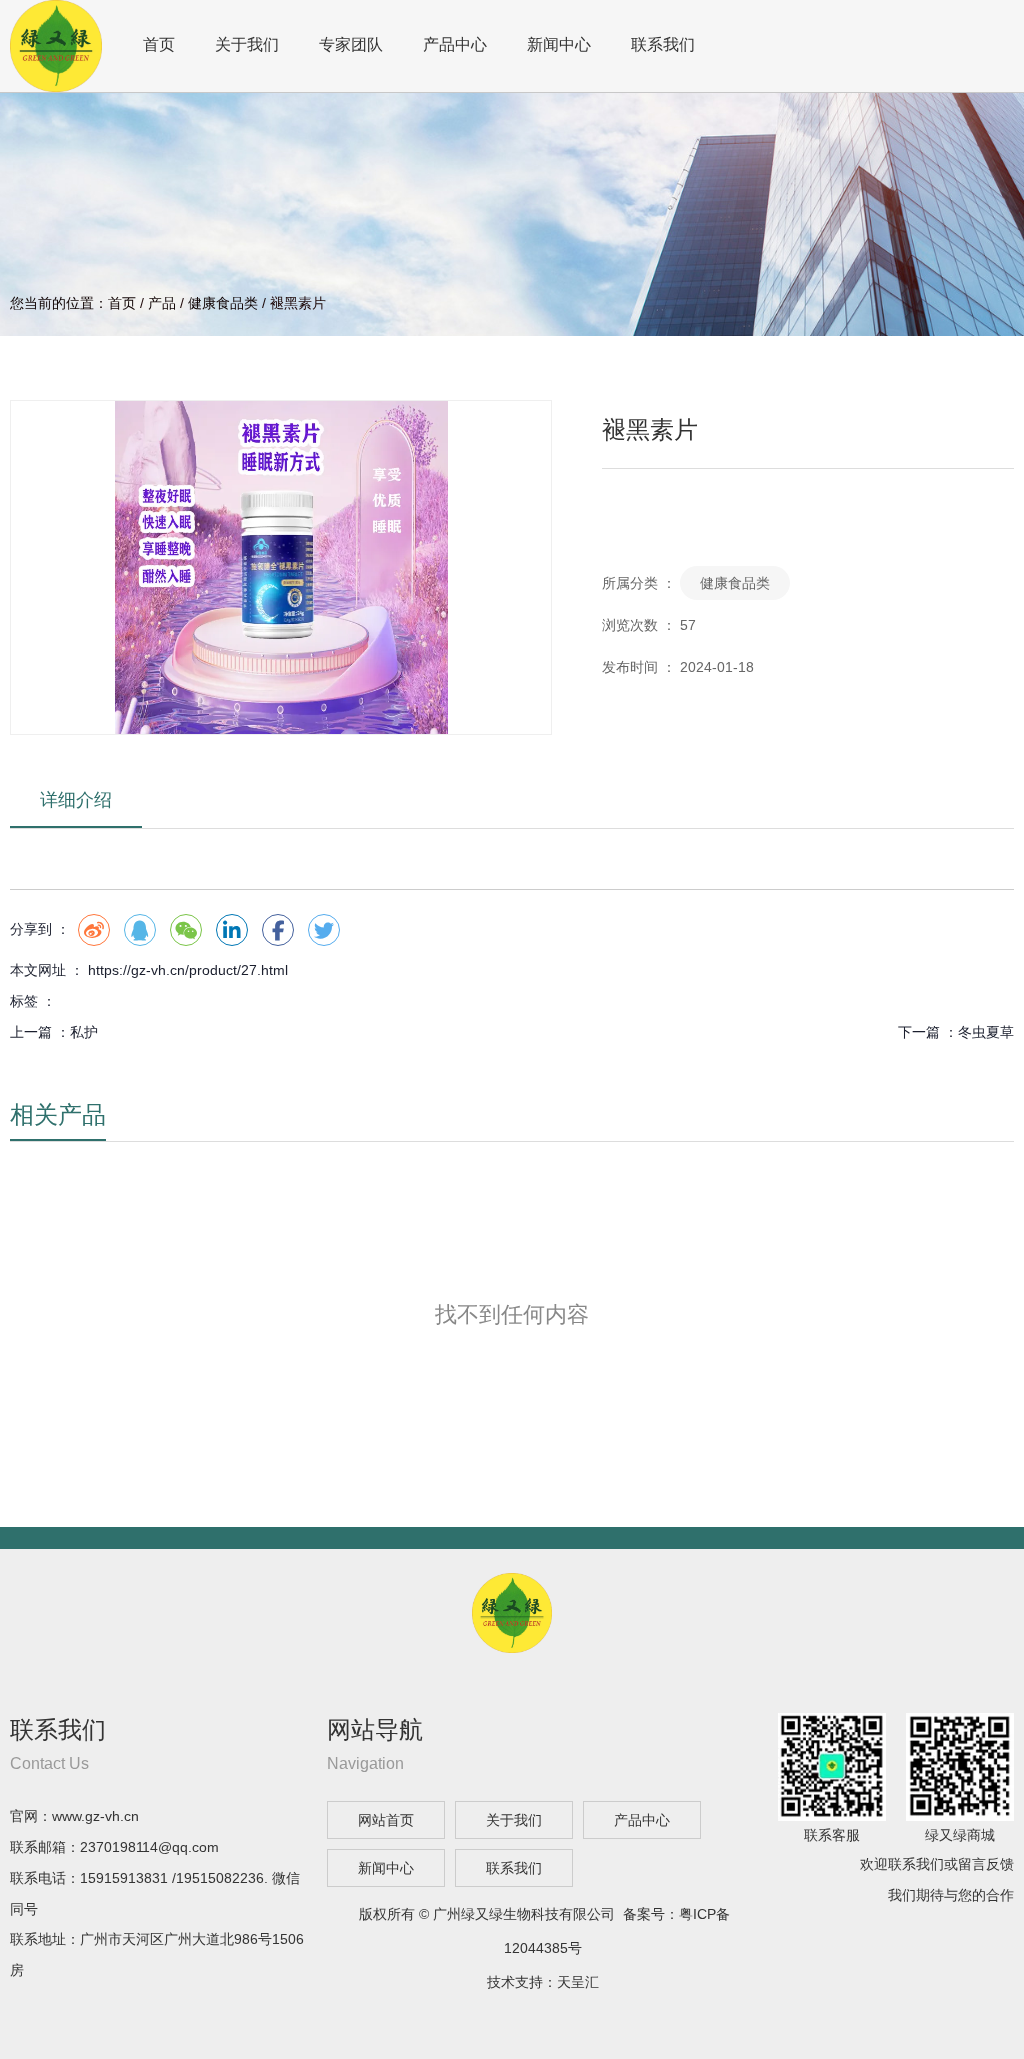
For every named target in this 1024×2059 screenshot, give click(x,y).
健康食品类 (223, 303)
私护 (84, 1032)
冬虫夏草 (986, 1032)
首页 (159, 44)
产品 (162, 303)
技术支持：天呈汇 (543, 1982)
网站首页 (386, 1820)
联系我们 (663, 44)
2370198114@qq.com (149, 1847)
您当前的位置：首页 (75, 303)
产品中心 (455, 44)
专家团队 (351, 44)
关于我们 (247, 44)
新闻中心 (559, 44)
